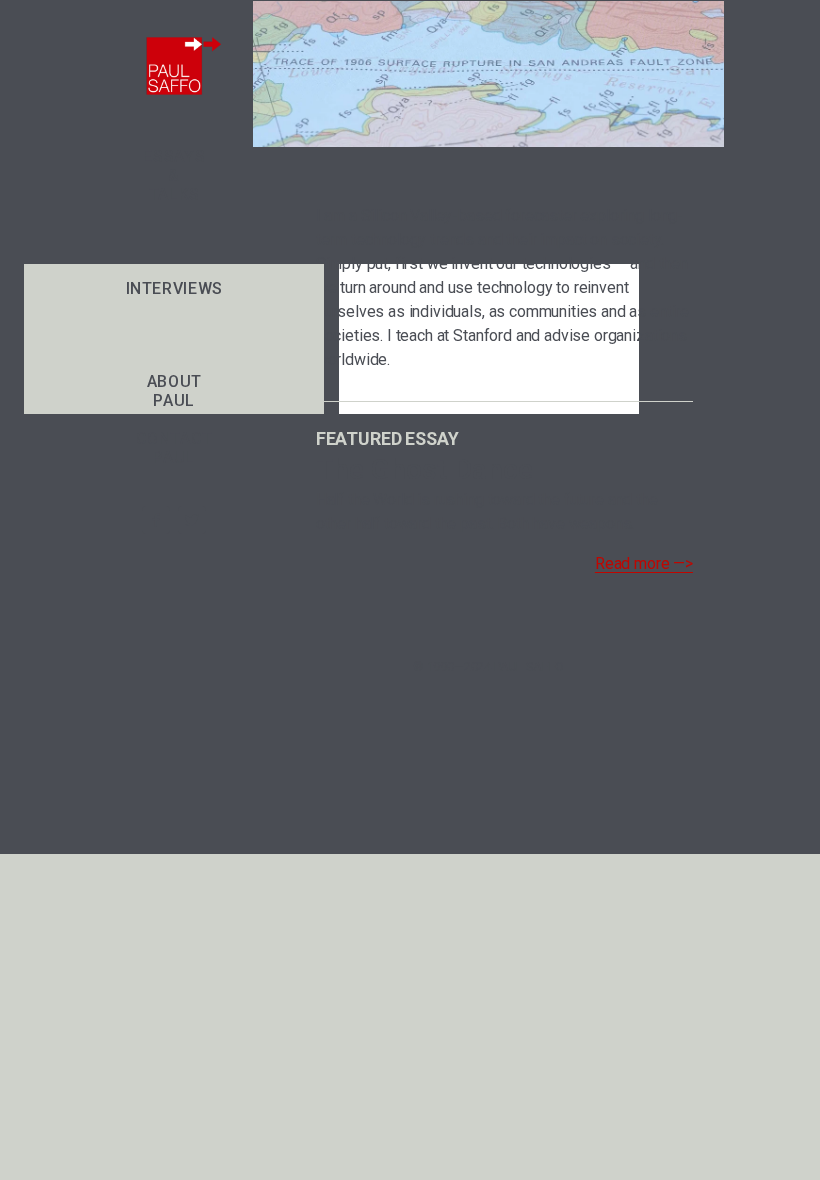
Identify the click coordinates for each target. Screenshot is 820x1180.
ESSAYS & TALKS (174, 175)
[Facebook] (156, 520)
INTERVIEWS (174, 288)
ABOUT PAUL (174, 391)
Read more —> (644, 563)
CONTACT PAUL (174, 448)
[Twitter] (192, 520)
